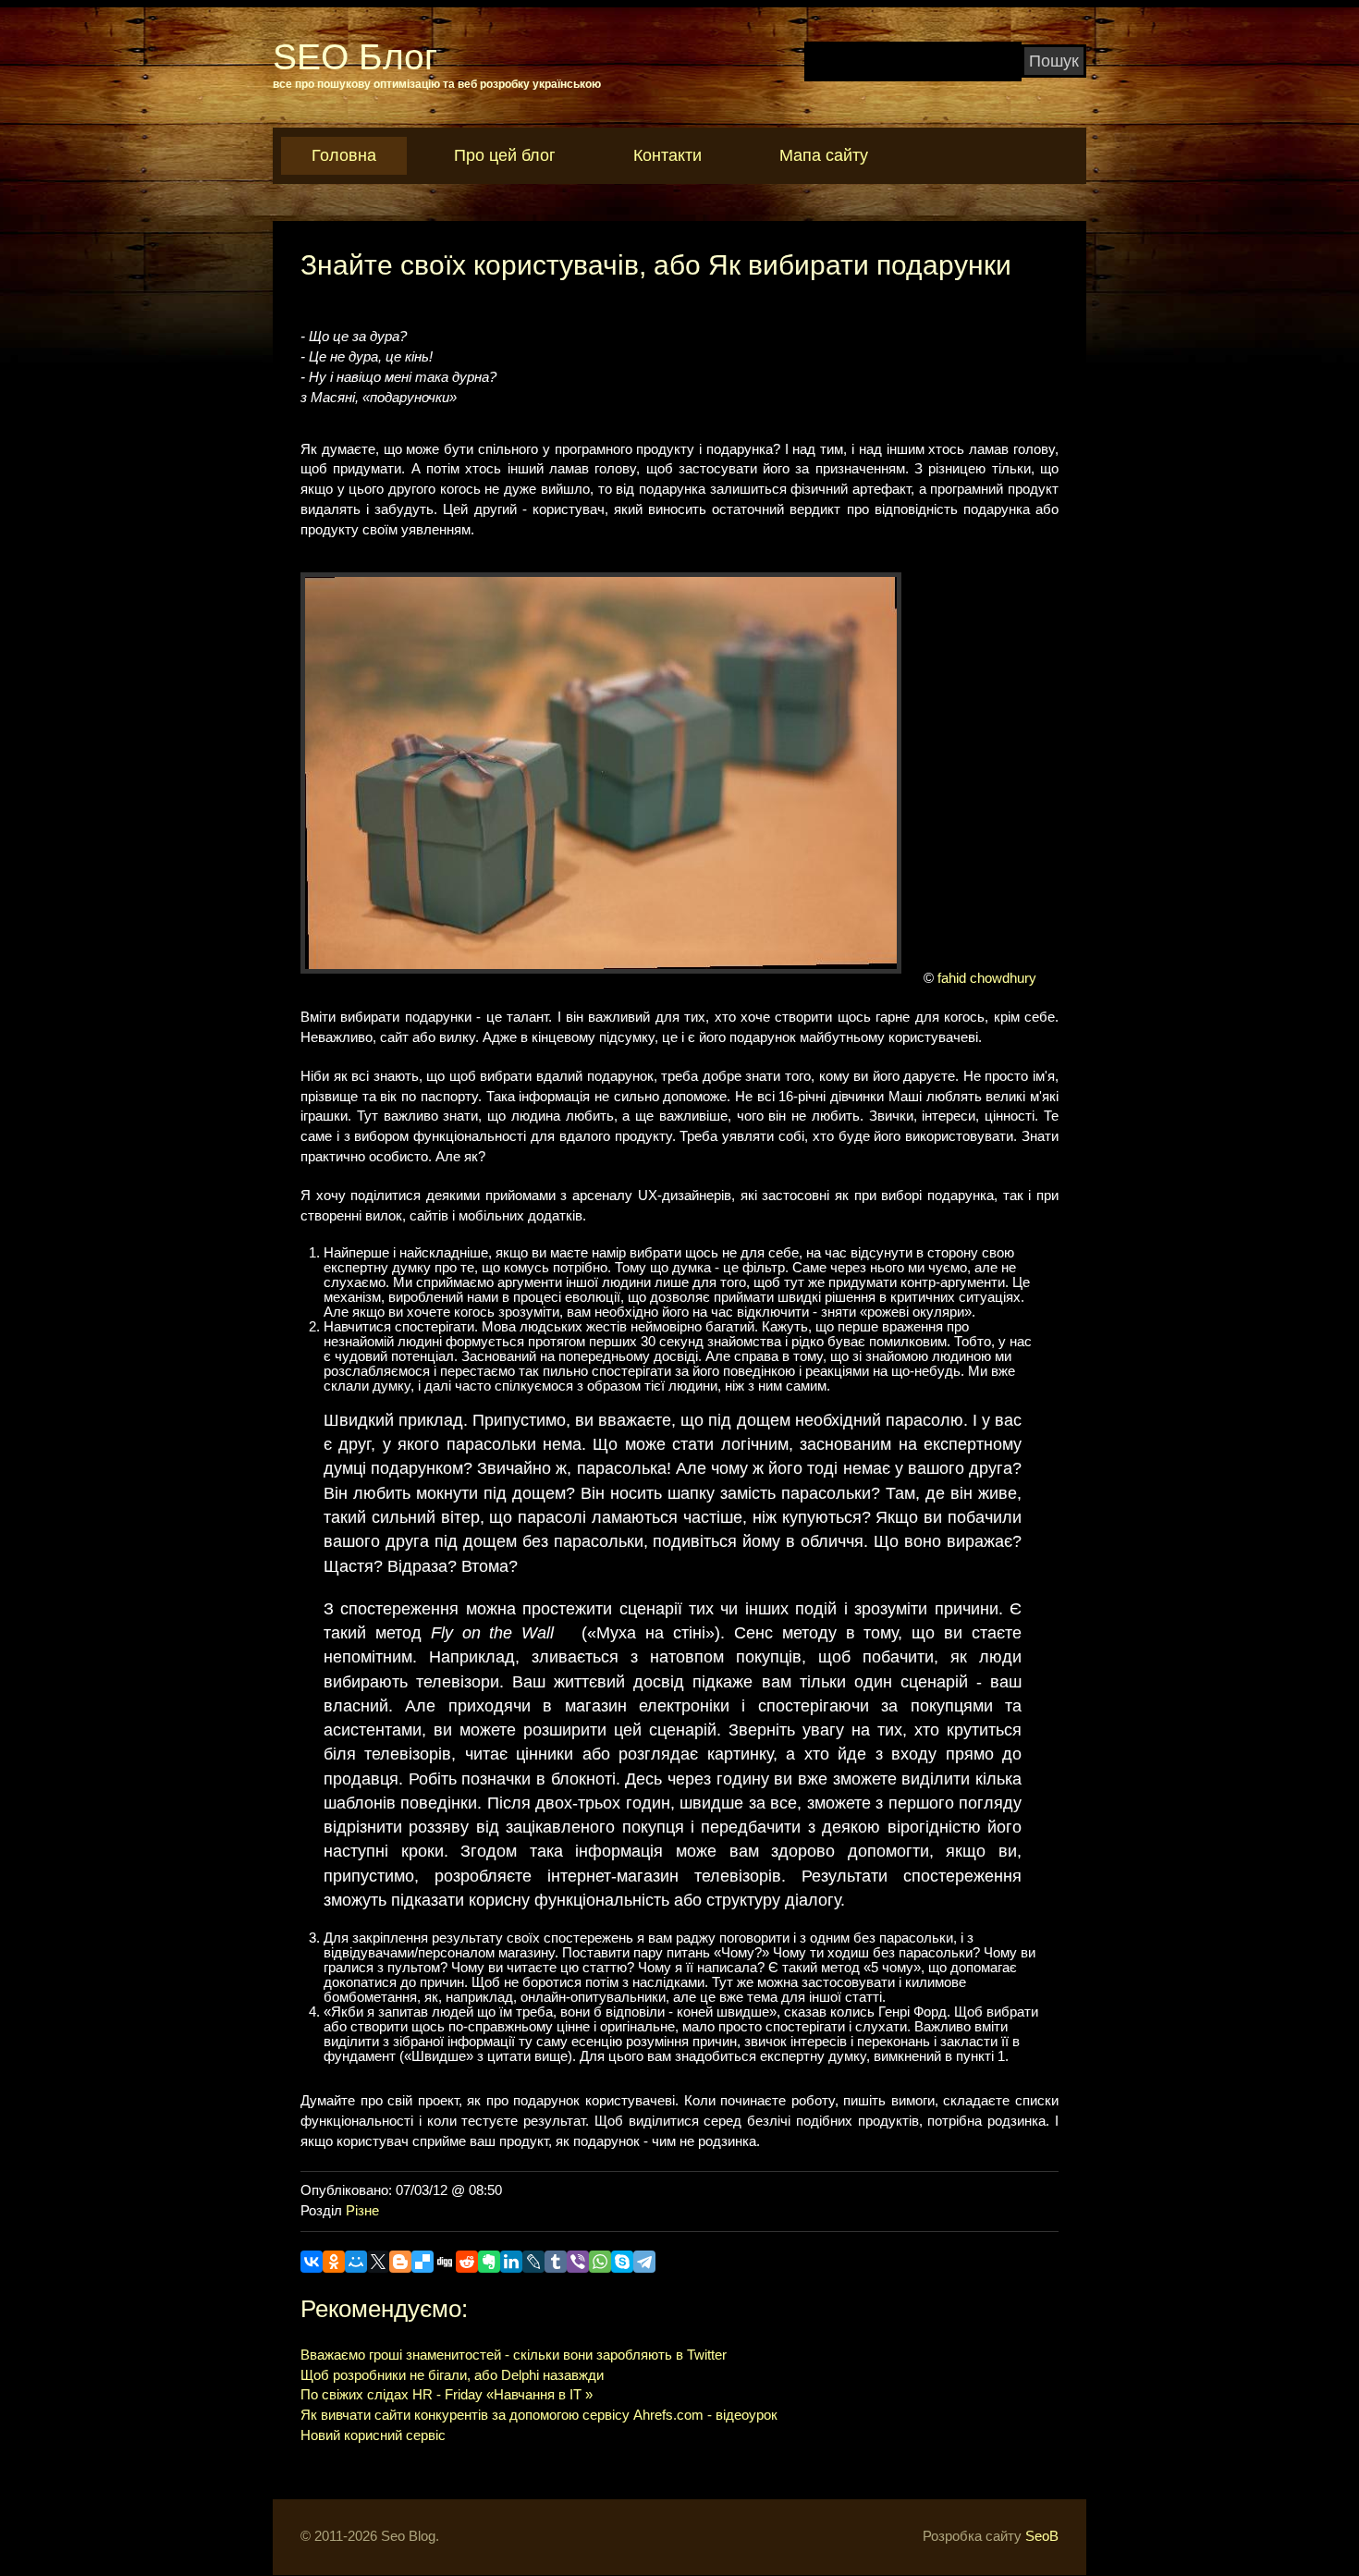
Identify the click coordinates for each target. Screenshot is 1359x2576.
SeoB (1042, 2536)
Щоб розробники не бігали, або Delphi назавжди (452, 2375)
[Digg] (445, 2262)
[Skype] (622, 2262)
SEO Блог (355, 57)
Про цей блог (505, 155)
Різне (362, 2211)
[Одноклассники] (334, 2262)
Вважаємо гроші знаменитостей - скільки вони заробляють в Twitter (514, 2355)
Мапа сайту (824, 155)
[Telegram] (644, 2262)
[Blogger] (400, 2262)
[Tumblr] (556, 2262)
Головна (344, 155)
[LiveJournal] (533, 2262)
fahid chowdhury (987, 978)
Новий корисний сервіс (373, 2435)
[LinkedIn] (511, 2262)
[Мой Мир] (356, 2262)
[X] (378, 2262)
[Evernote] (489, 2262)
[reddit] (467, 2262)
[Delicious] (422, 2262)
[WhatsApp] (600, 2262)
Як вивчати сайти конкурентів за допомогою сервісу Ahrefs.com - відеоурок (539, 2415)
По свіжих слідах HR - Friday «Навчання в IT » (447, 2395)
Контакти (667, 155)
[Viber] (578, 2262)
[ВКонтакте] (312, 2262)
